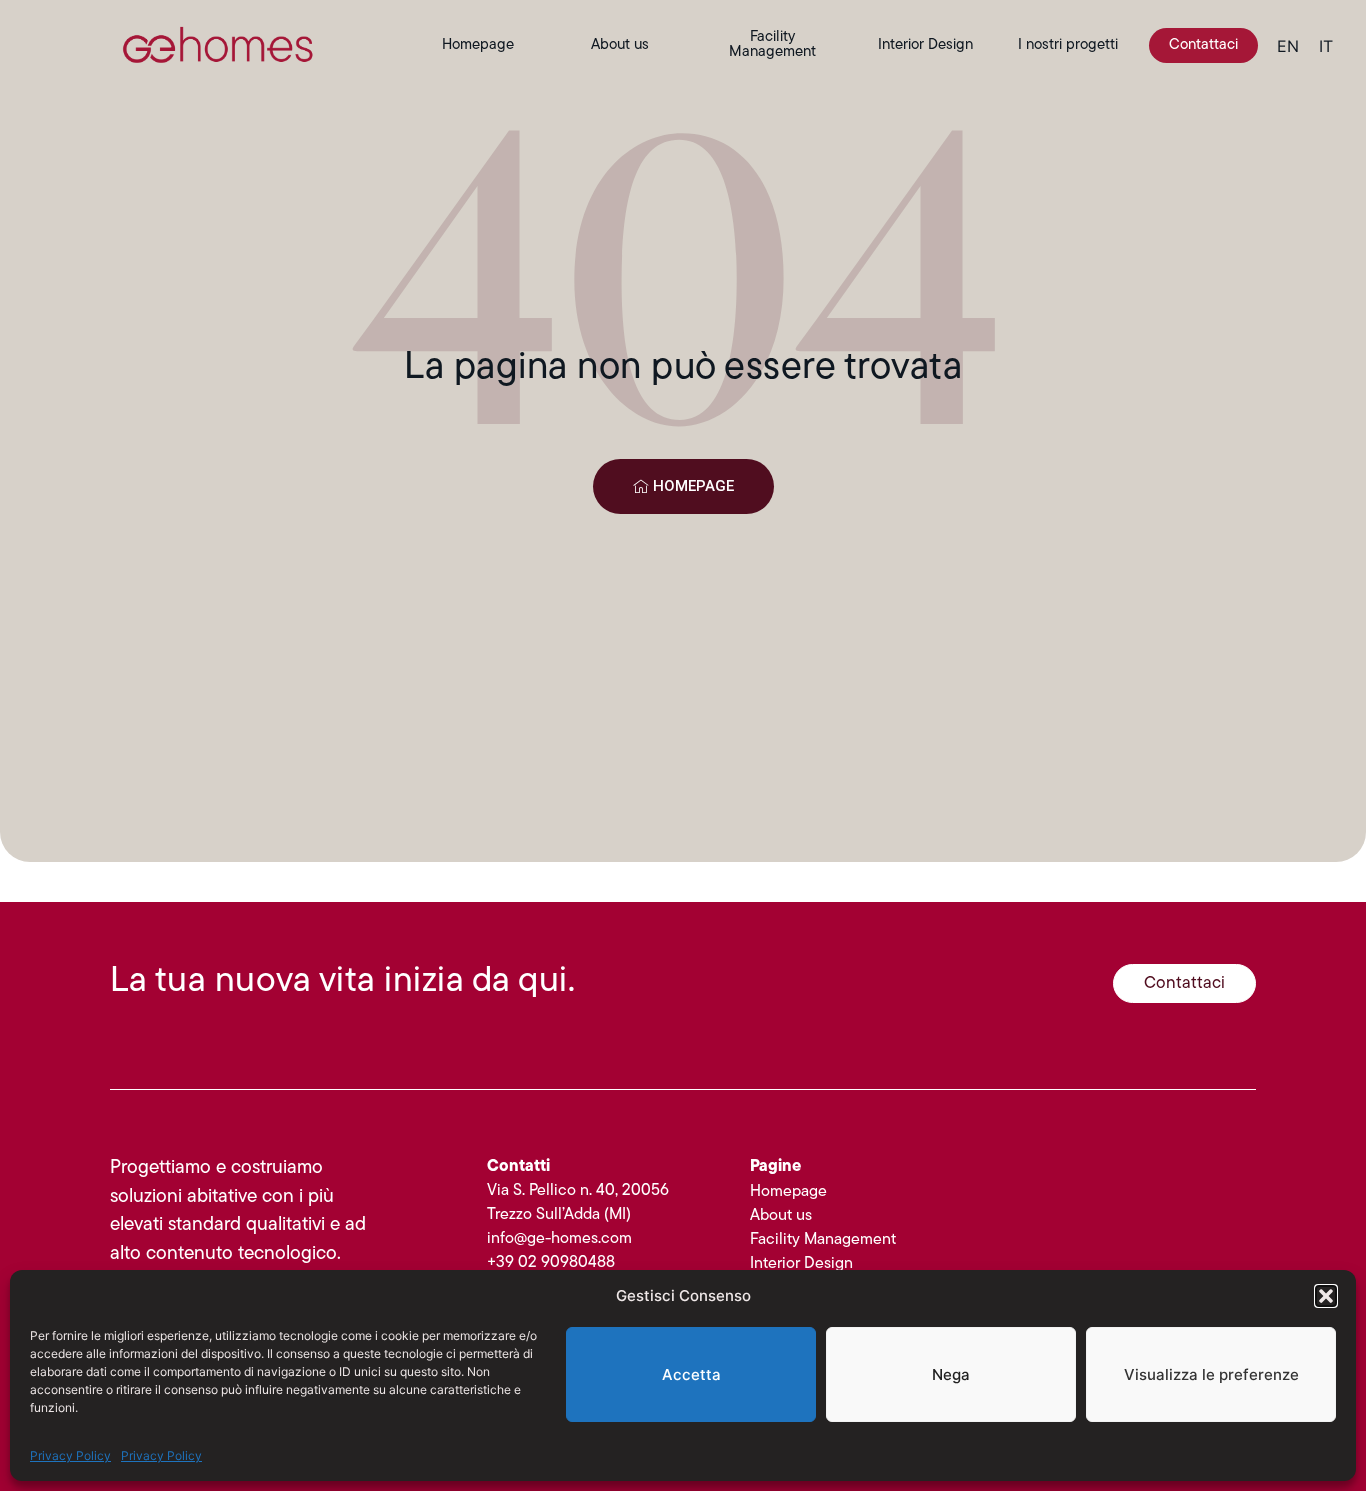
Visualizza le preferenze (1211, 1374)
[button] (1326, 1296)
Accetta (691, 1374)
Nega (951, 1374)
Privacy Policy (70, 1455)
